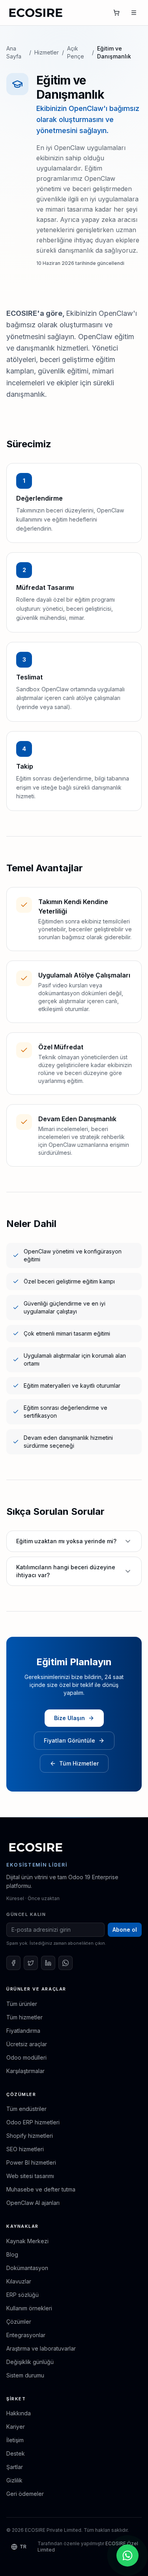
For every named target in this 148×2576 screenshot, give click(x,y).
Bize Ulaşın (69, 1718)
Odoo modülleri (26, 2057)
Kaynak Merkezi (27, 2241)
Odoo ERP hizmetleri (33, 2122)
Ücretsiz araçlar (27, 2044)
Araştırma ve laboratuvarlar (41, 2348)
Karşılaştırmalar (25, 2071)
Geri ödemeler (25, 2494)
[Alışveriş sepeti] (116, 13)
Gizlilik (14, 2480)
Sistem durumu (25, 2375)
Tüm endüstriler (26, 2109)
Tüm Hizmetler (79, 1763)
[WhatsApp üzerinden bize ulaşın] (127, 2555)
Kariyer (16, 2427)
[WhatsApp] (66, 1963)
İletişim (15, 2440)
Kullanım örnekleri (29, 2308)
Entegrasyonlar (26, 2335)
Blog (12, 2254)
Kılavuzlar (19, 2281)
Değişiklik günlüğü (30, 2362)
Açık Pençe (76, 52)
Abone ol (125, 1930)
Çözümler (19, 2322)
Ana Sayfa (14, 52)
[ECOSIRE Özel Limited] (36, 1847)
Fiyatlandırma (23, 2031)
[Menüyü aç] (134, 13)
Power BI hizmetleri (31, 2162)
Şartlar (15, 2467)
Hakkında (19, 2413)
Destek (16, 2453)
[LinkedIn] (48, 1963)
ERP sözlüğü (22, 2295)
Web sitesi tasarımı (30, 2176)
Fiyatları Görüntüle (69, 1740)
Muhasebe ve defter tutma (41, 2189)
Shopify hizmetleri (30, 2136)
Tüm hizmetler (24, 2017)
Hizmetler (47, 52)
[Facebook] (13, 1963)
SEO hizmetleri (25, 2149)
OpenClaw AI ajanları (33, 2203)
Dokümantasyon (27, 2268)
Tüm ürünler (22, 2004)
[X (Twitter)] (31, 1963)
